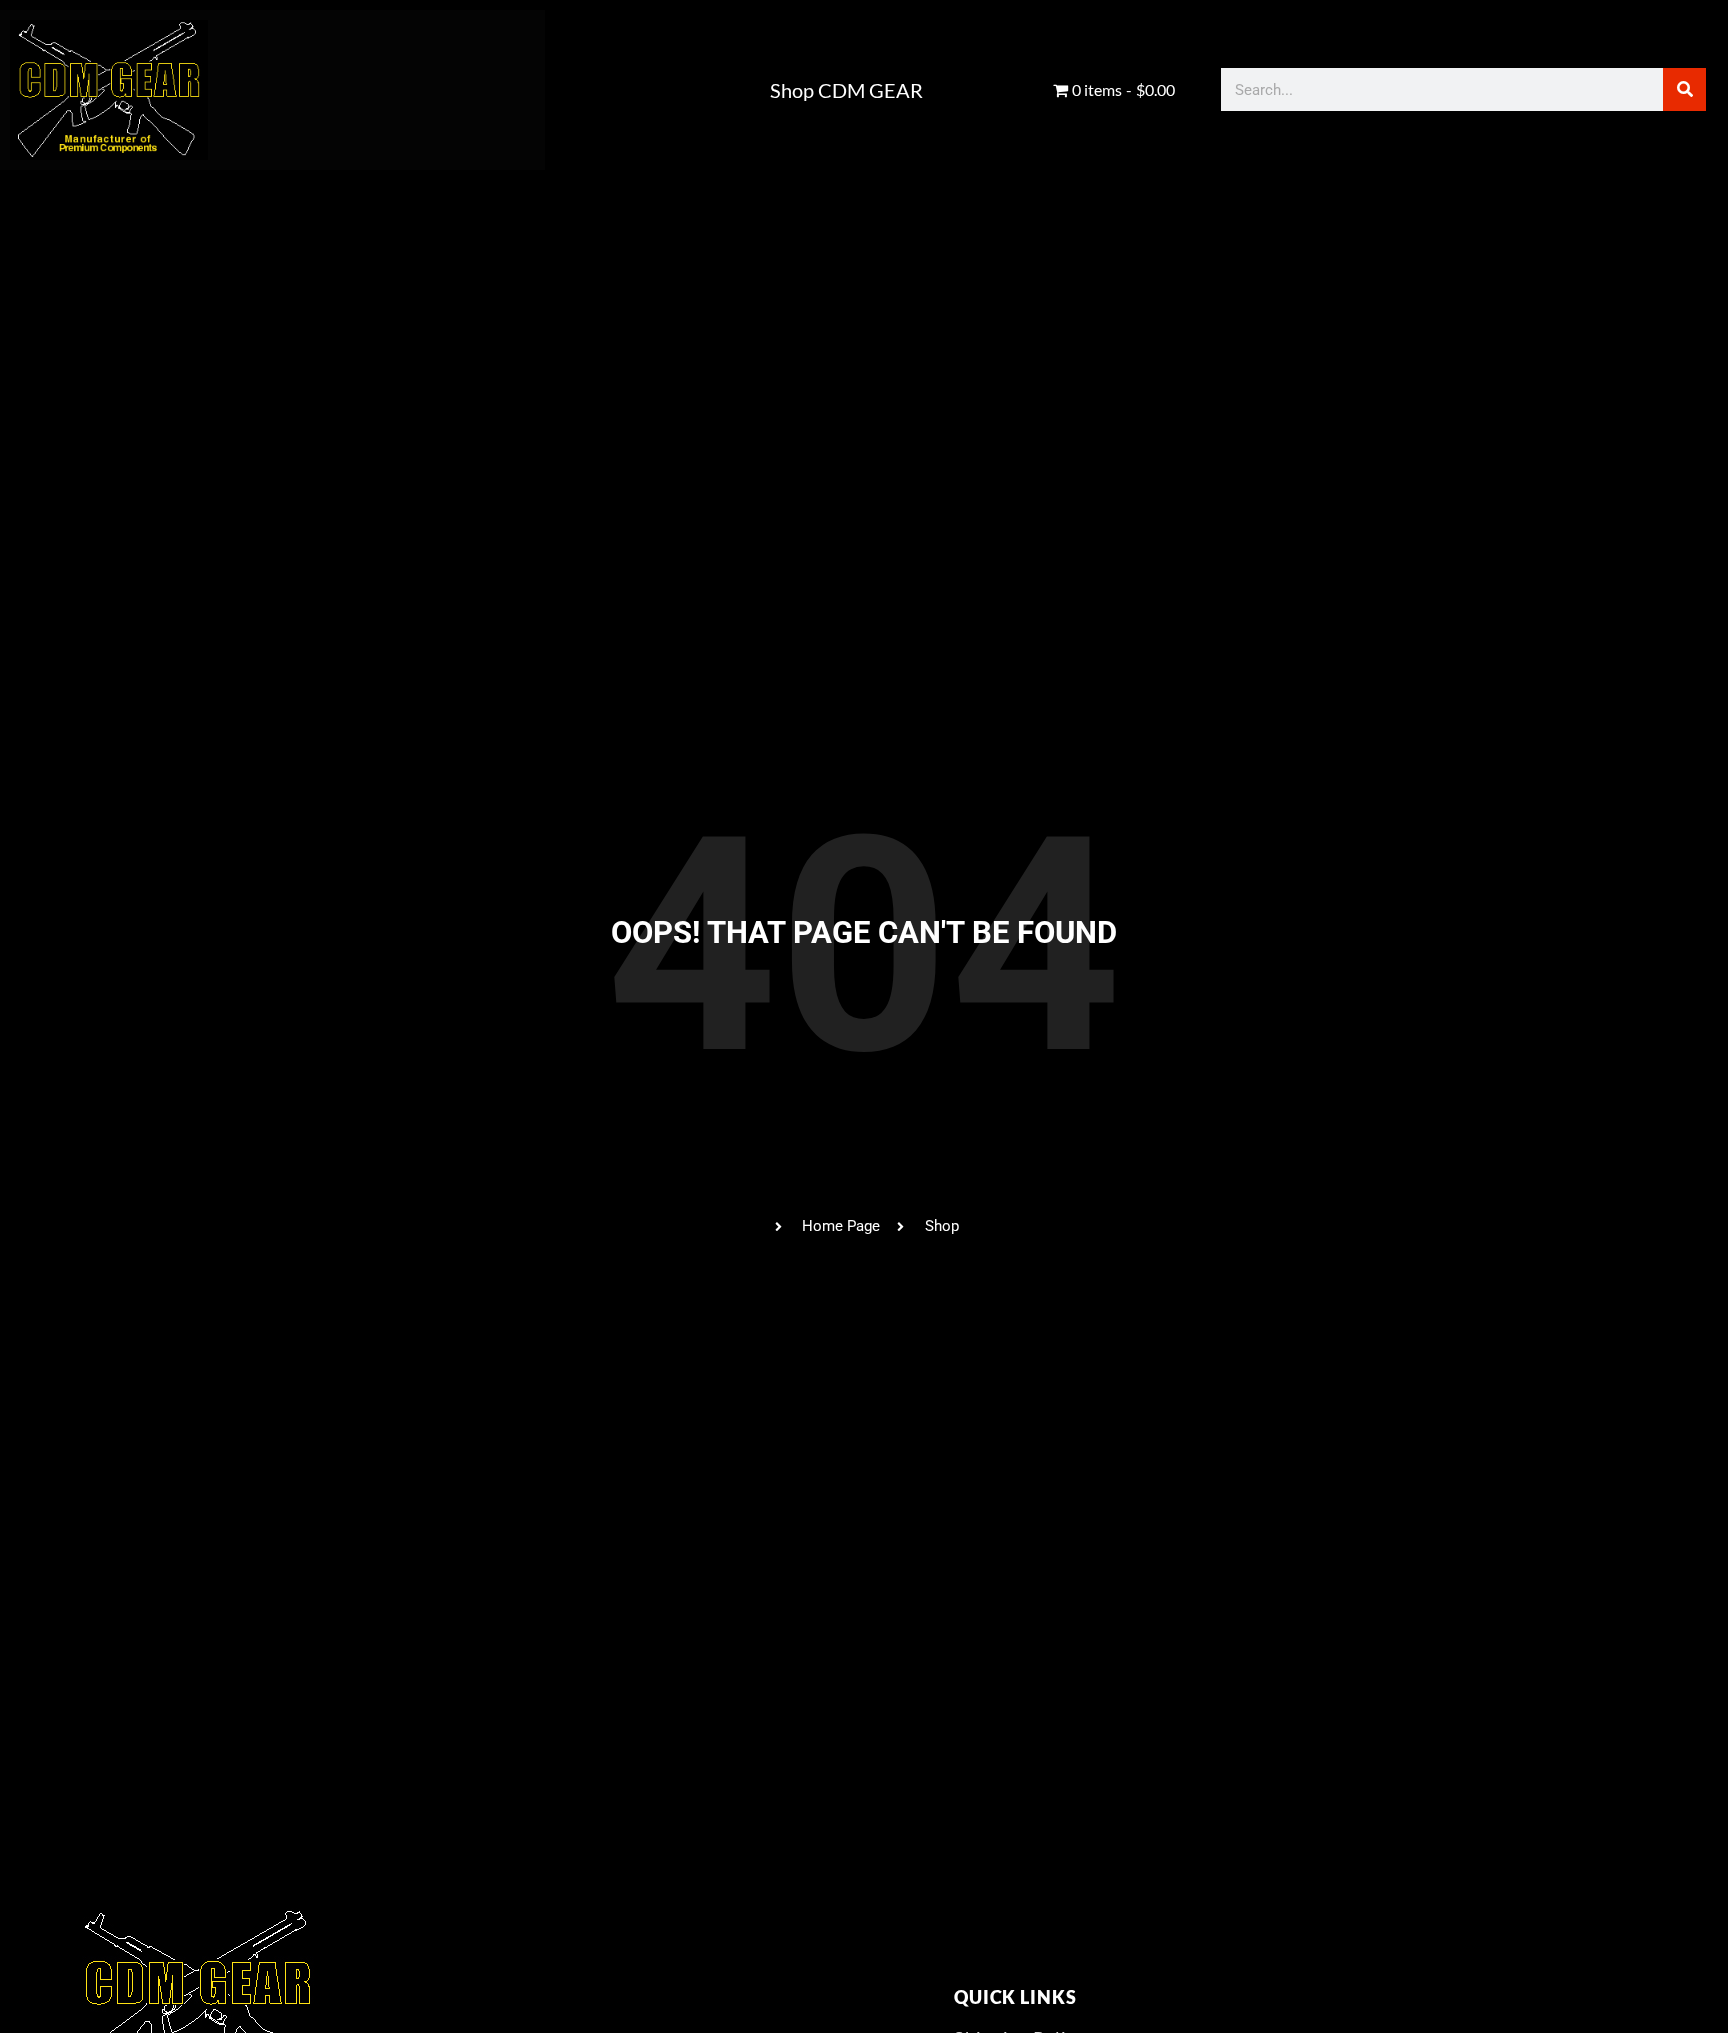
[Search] (1684, 89)
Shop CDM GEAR (846, 90)
